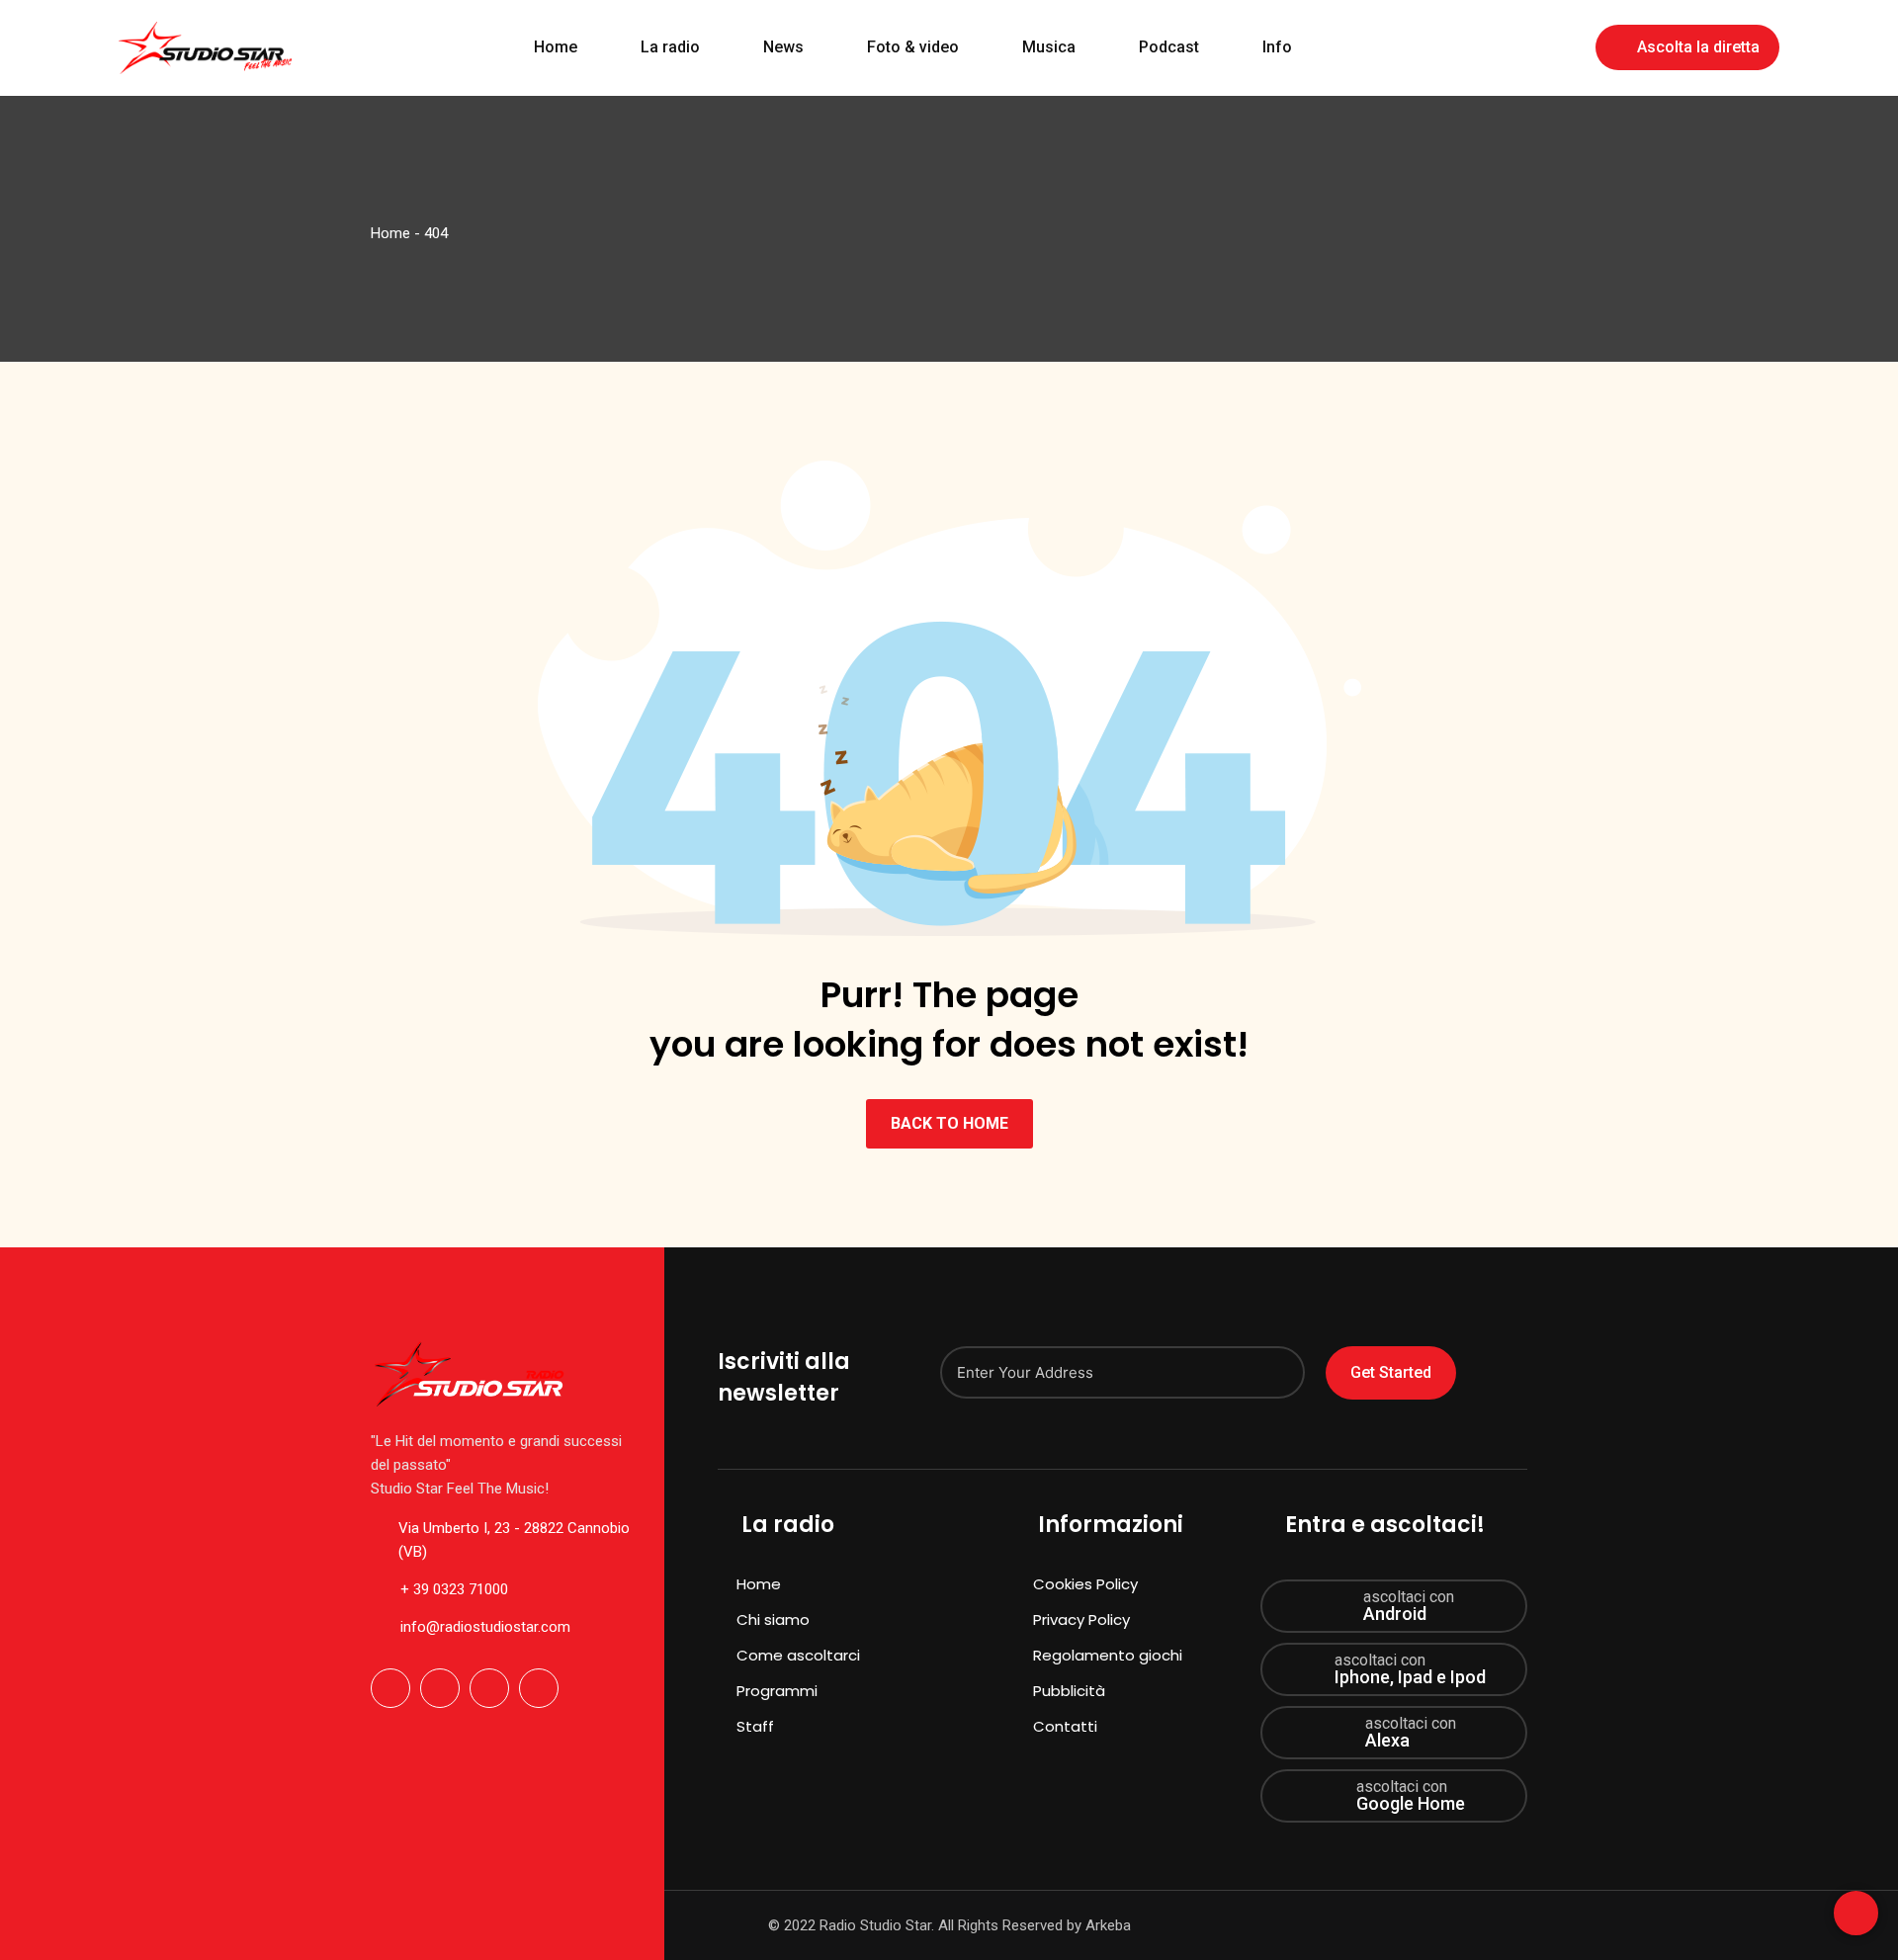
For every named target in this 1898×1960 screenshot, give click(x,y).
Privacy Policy (1081, 1619)
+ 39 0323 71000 (454, 1589)
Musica (1049, 47)
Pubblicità (1069, 1691)
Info (1277, 47)
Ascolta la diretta (1698, 47)
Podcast (1169, 47)
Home (556, 47)
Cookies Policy (1085, 1584)
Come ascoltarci (798, 1655)
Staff (755, 1726)
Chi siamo (773, 1619)
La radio (670, 47)
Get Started (1391, 1372)
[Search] (1567, 46)
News (783, 47)
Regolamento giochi (1108, 1655)
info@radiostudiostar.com (485, 1627)
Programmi (777, 1691)
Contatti (1065, 1726)
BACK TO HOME (949, 1123)
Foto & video (913, 47)
